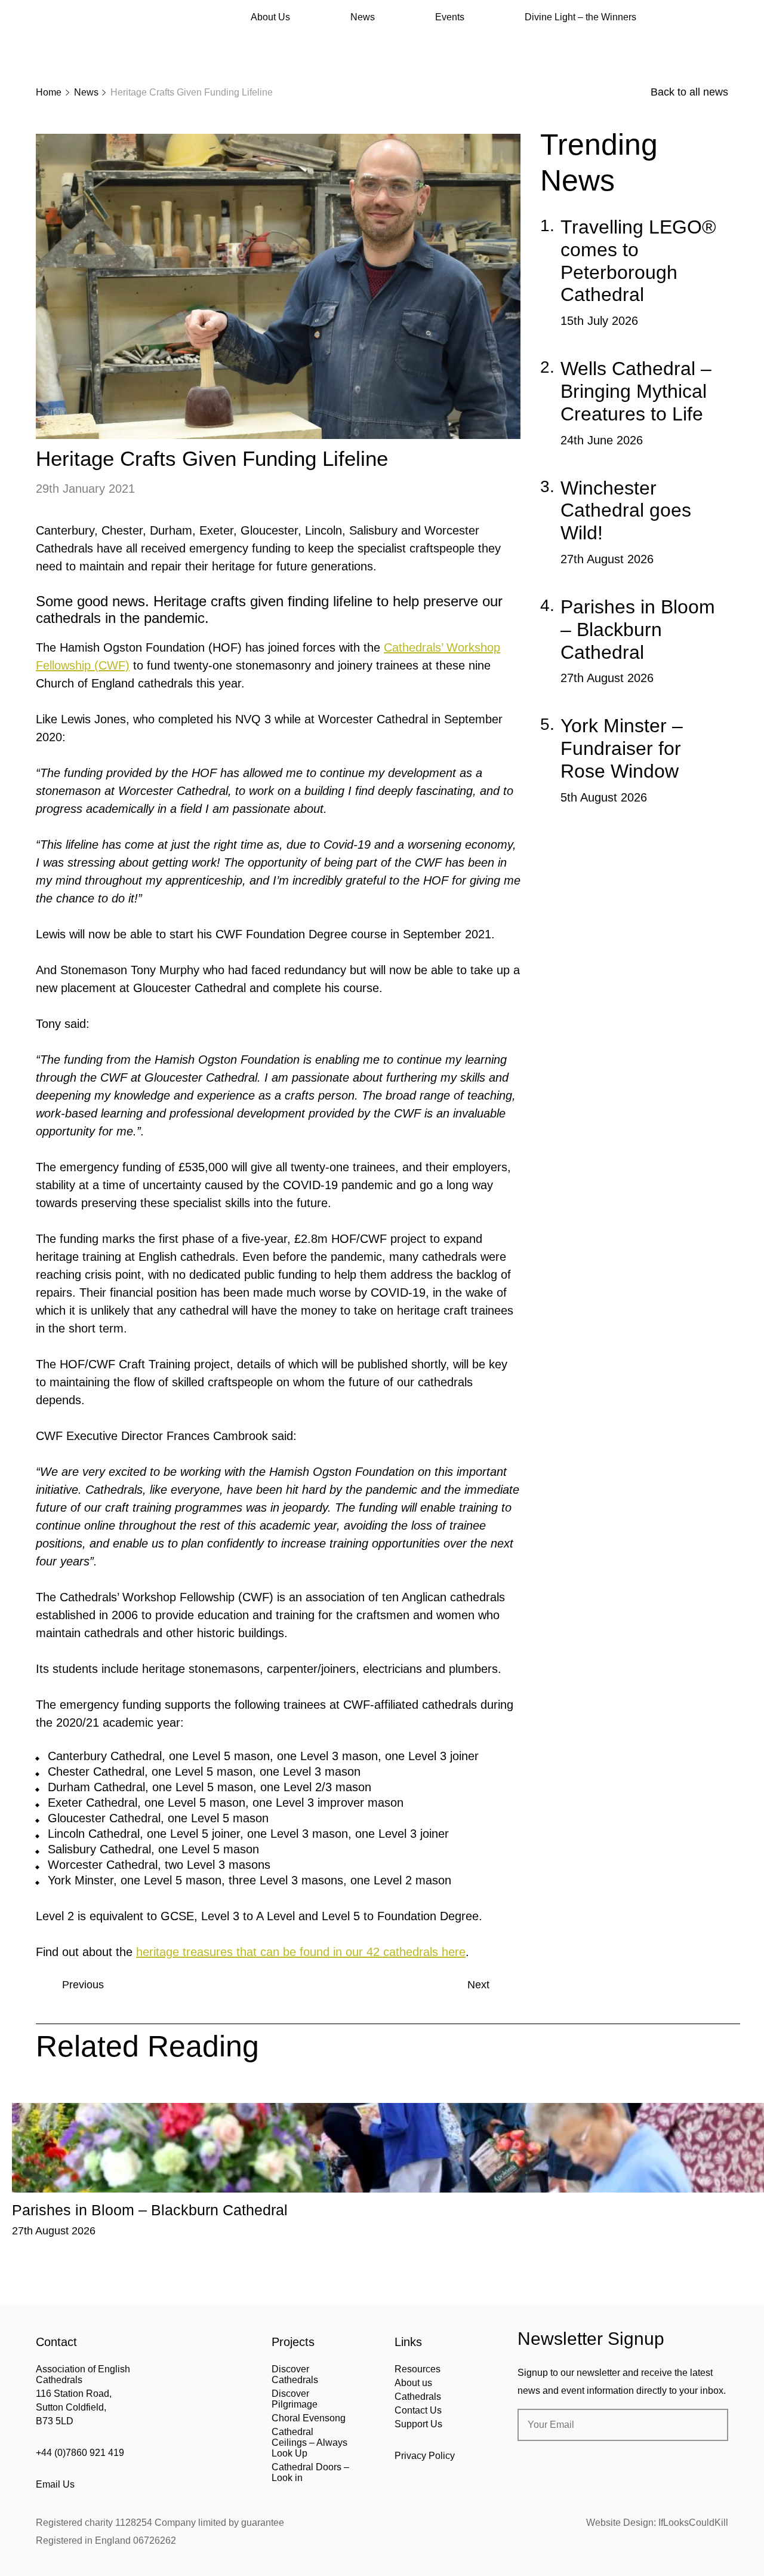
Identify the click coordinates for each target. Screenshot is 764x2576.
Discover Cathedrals (295, 2374)
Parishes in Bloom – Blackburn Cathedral (638, 630)
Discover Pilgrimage (295, 2399)
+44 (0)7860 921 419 (80, 2453)
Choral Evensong (309, 2418)
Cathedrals (418, 2397)
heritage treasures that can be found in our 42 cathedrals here (301, 1952)
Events (450, 17)
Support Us (418, 2424)
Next (478, 1985)
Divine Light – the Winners (580, 17)
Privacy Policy (425, 2456)
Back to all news (689, 92)
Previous (83, 1985)
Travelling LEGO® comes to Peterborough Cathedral (638, 261)
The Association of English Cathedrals (81, 42)
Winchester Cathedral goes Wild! (626, 511)
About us (413, 2383)
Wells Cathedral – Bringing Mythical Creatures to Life (636, 391)
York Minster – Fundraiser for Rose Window (622, 748)
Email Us (55, 2484)
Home (49, 92)
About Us (270, 17)
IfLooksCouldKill (693, 2523)
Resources (418, 2369)
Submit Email (709, 2425)
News (363, 17)
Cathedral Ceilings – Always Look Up (309, 2443)
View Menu (721, 17)
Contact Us (418, 2410)
